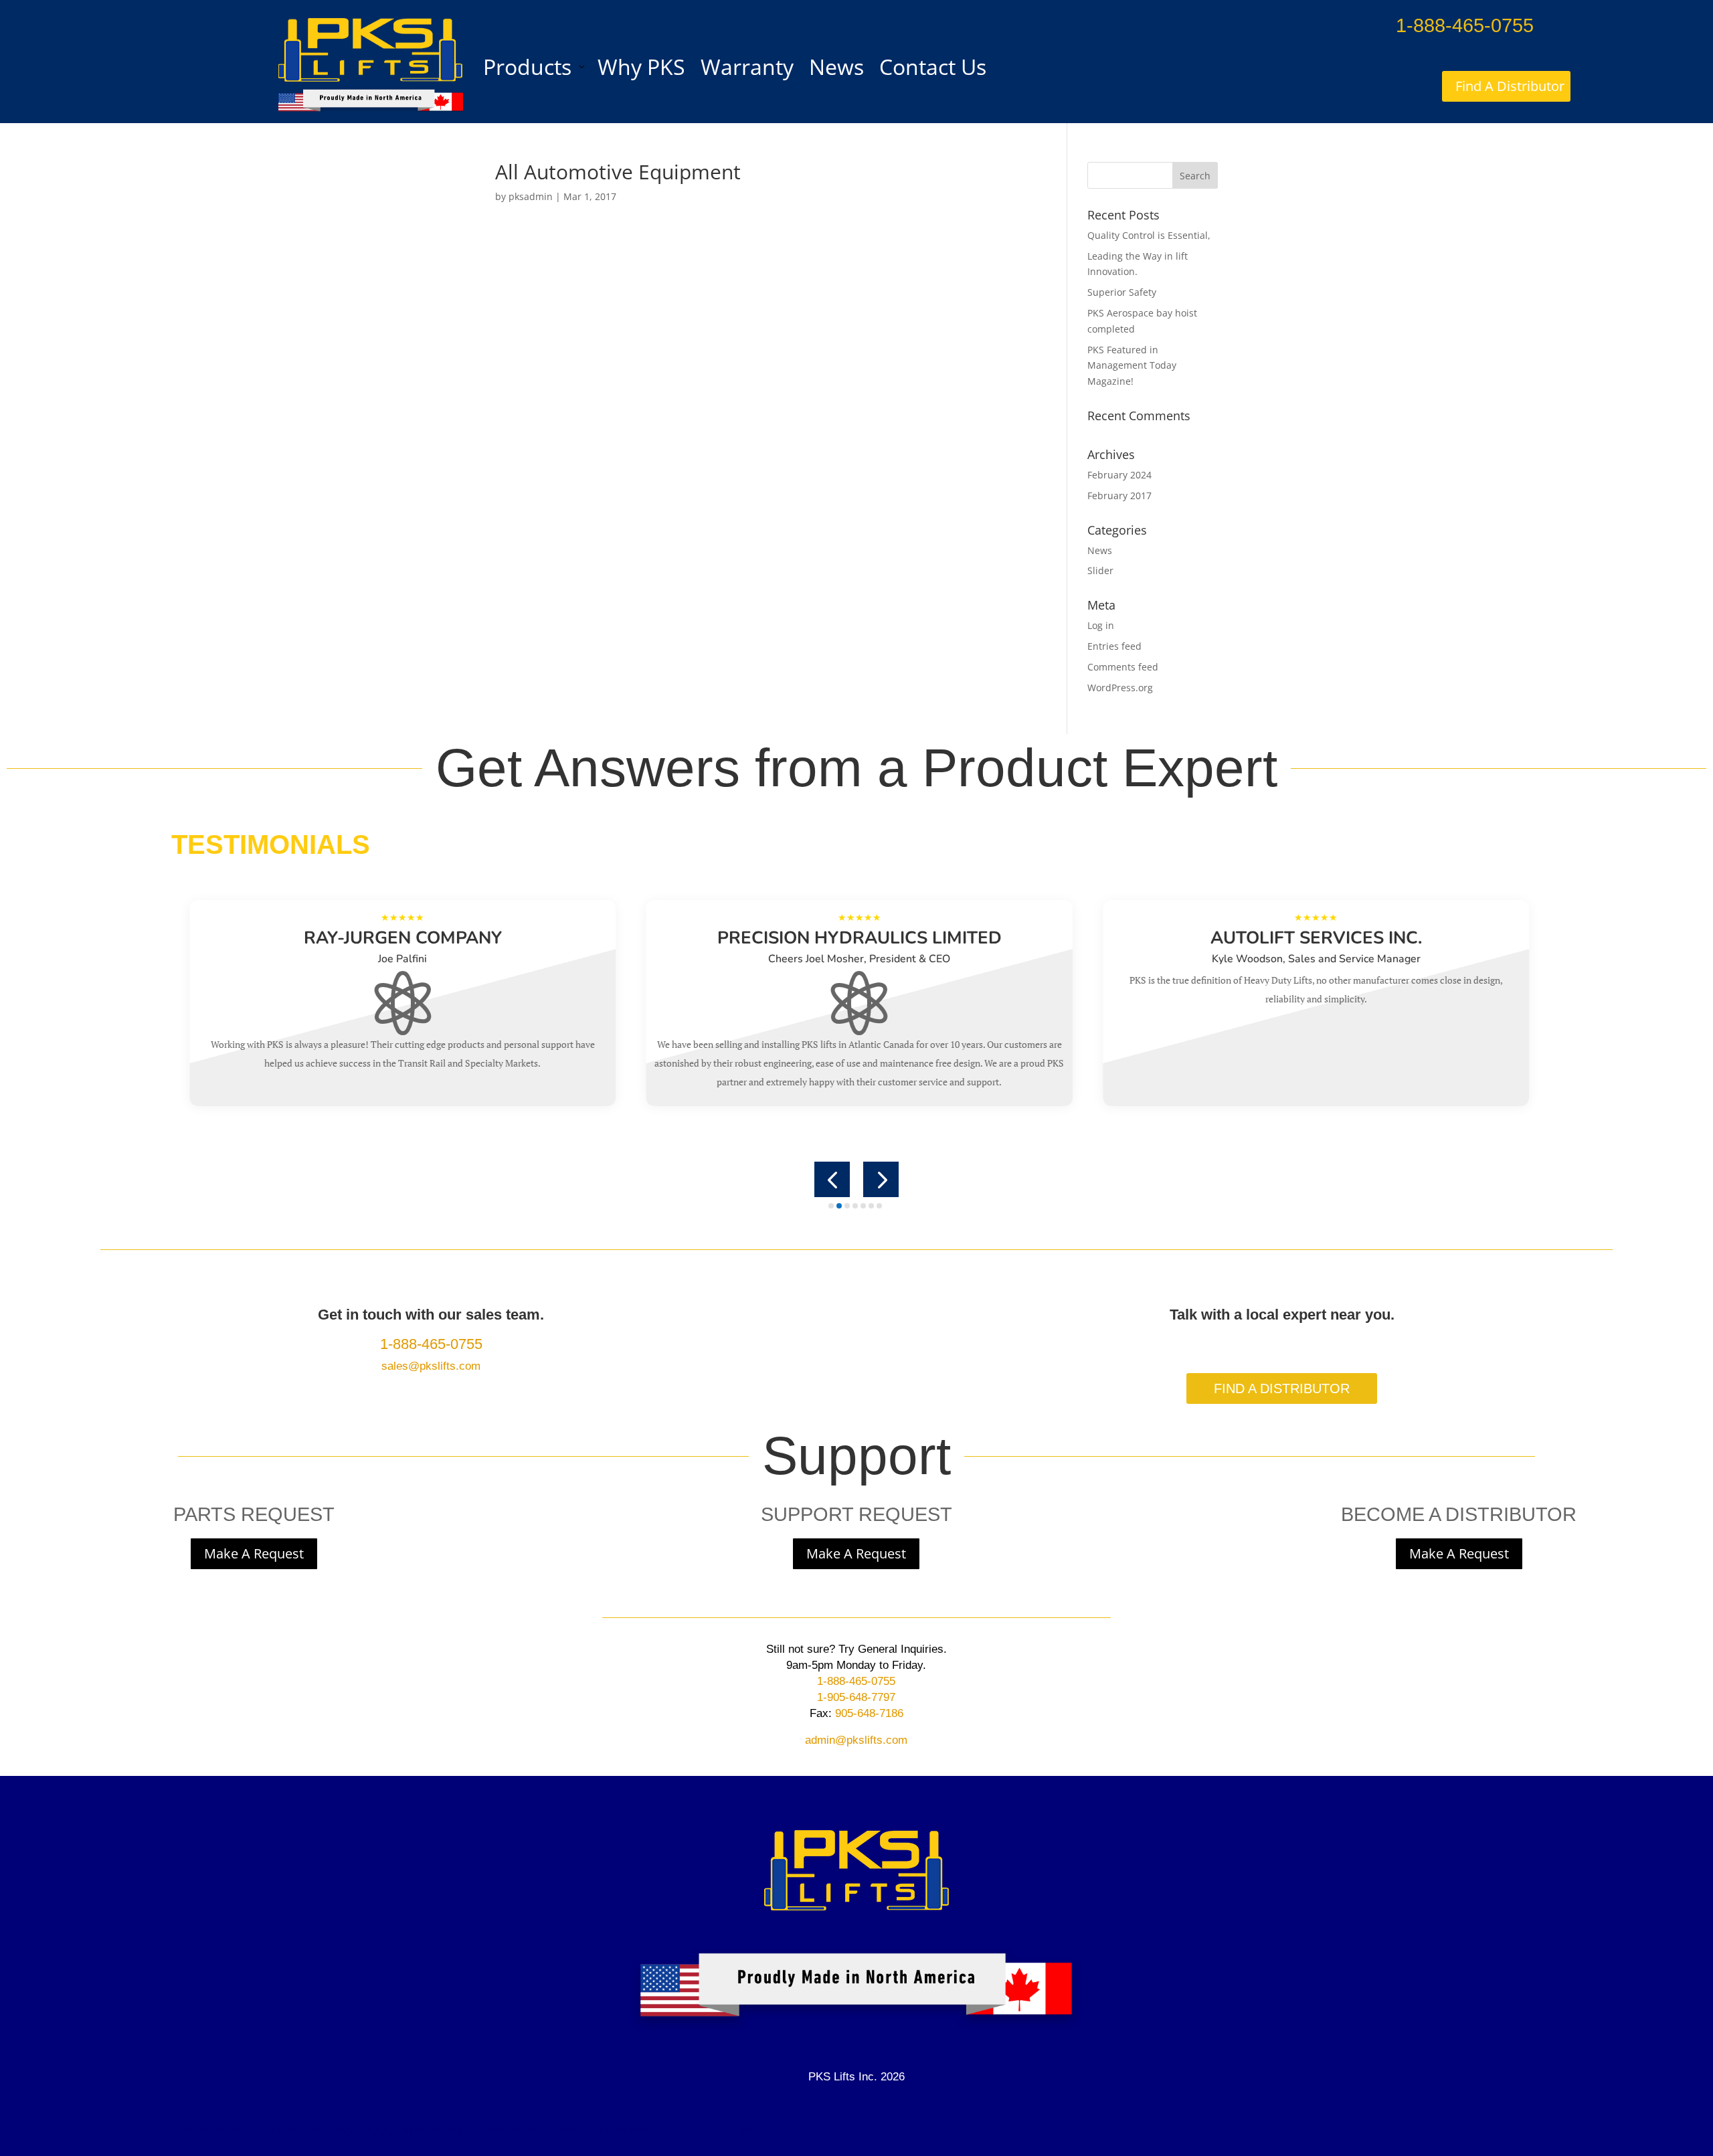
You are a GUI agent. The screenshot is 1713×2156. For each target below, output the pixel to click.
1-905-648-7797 (856, 1697)
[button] (832, 1179)
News (1100, 550)
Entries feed (1114, 646)
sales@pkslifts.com (431, 1366)
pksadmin (531, 196)
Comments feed (1123, 667)
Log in (1101, 625)
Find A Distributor (1510, 86)
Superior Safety (1122, 292)
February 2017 (1119, 496)
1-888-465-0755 (1465, 25)
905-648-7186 (868, 1713)
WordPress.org (1120, 688)
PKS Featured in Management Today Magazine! (1132, 366)
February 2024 (1119, 475)
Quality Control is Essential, (1149, 235)
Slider (1100, 570)
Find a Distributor (1282, 1388)
